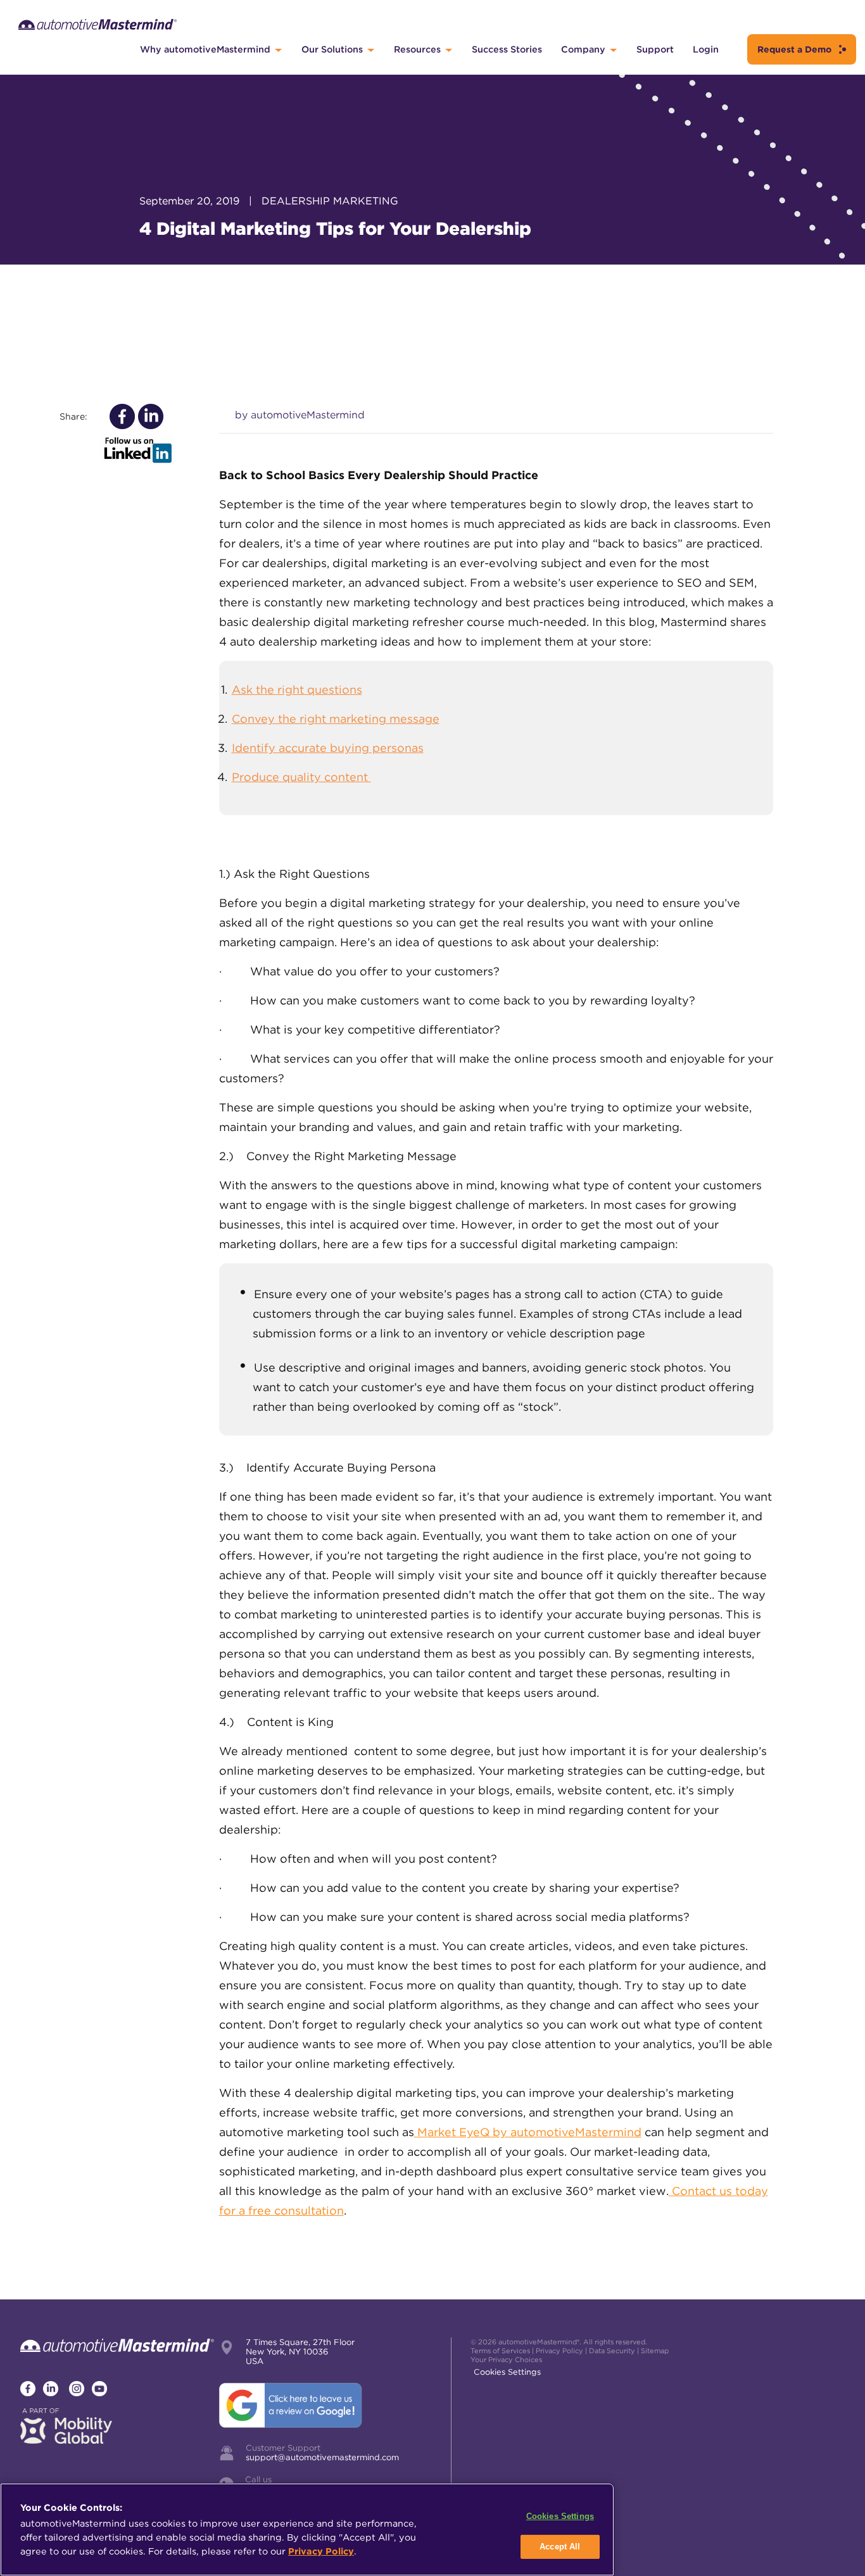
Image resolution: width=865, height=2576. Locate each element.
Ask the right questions (297, 690)
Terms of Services (500, 2351)
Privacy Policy (559, 2351)
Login (706, 49)
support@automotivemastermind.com (322, 2457)
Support (655, 49)
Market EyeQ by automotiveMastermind (529, 2132)
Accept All (560, 2547)
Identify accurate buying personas (328, 748)
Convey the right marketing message (336, 719)
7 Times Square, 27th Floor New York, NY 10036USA (300, 2352)
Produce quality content (301, 777)
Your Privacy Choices (506, 2360)
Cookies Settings (507, 2372)
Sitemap (655, 2351)
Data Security (612, 2351)
